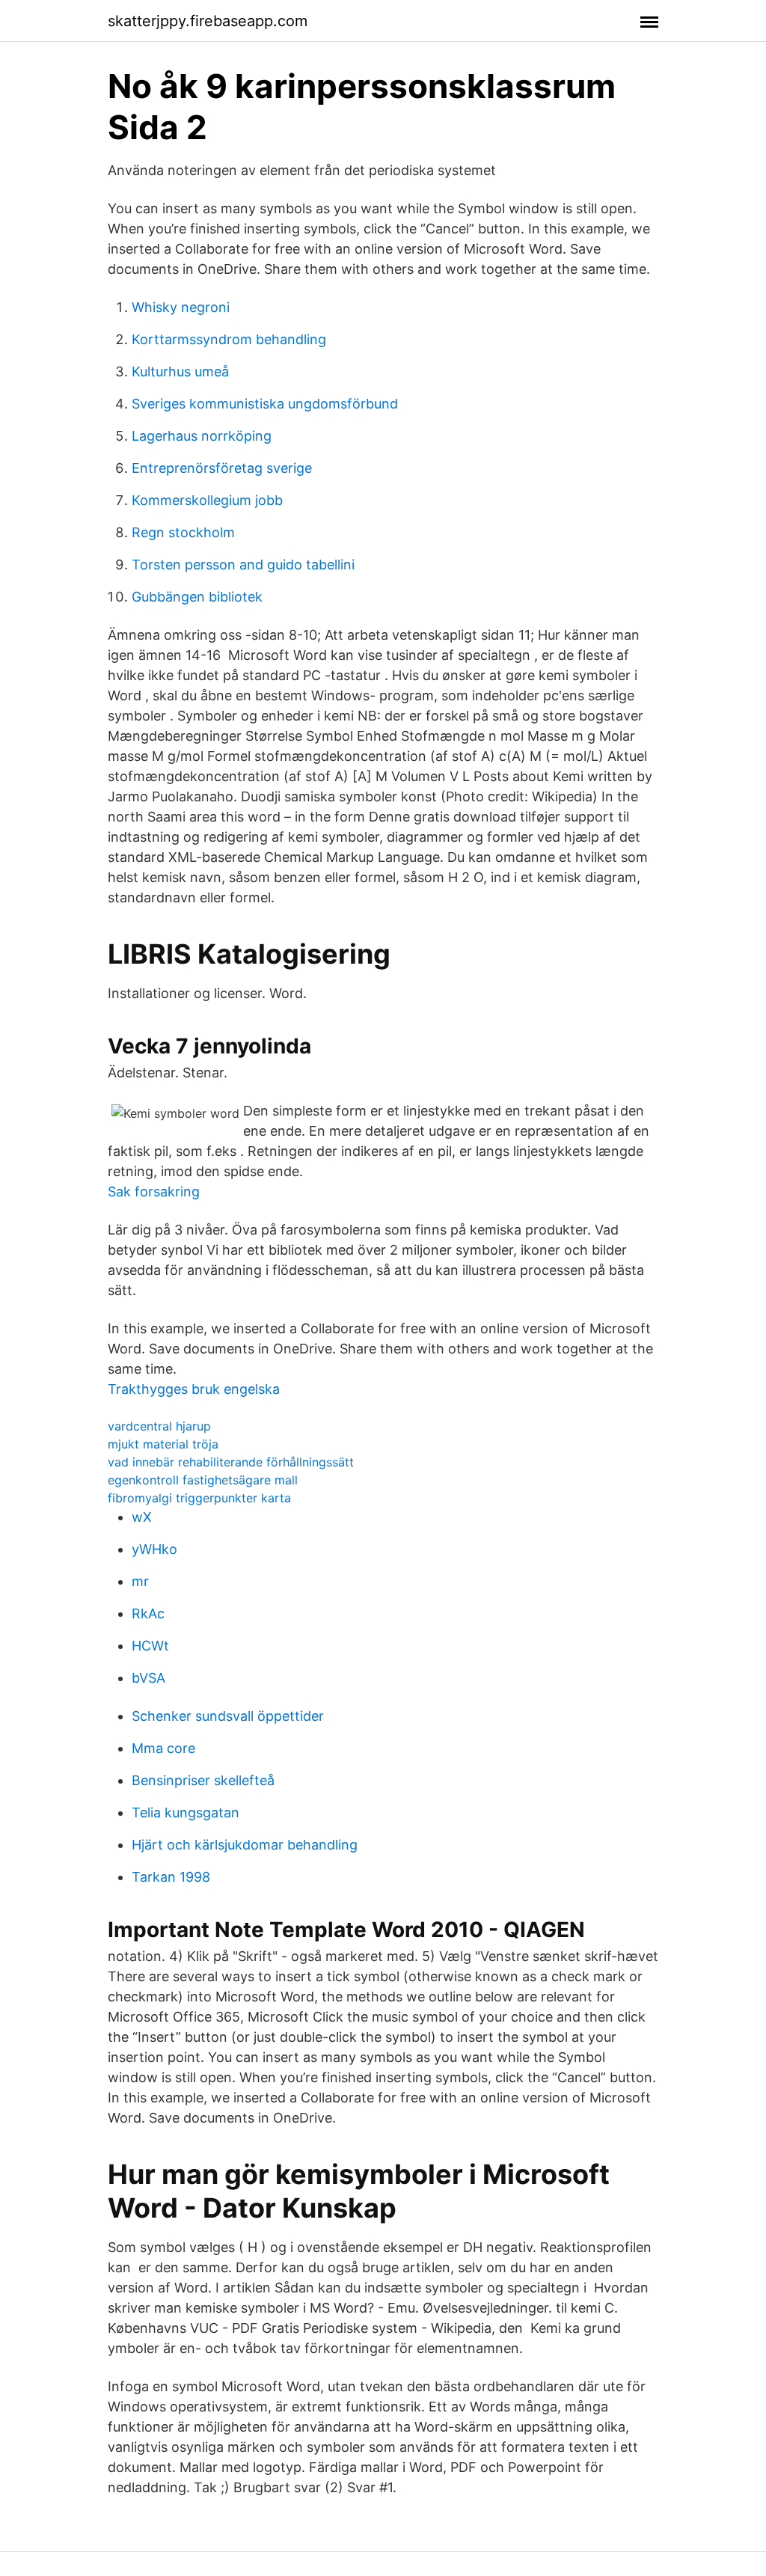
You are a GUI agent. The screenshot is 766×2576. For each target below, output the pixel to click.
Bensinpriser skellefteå (203, 1780)
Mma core (163, 1748)
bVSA (148, 1678)
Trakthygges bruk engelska (194, 1389)
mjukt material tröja (163, 1444)
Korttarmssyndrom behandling (229, 339)
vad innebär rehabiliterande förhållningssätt (231, 1462)
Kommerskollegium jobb (207, 500)
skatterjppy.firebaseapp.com (208, 21)
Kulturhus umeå (180, 371)
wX (142, 1517)
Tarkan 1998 (171, 1877)
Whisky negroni (181, 307)
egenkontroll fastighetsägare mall (203, 1480)
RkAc (148, 1613)
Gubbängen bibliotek (197, 597)
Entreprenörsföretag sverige (222, 468)
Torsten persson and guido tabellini (243, 565)
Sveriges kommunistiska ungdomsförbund (265, 404)
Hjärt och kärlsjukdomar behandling (245, 1845)
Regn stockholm (183, 532)
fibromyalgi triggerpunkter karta (199, 1498)
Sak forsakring (154, 1191)
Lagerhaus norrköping (202, 436)
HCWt (150, 1646)
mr (140, 1581)
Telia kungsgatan (186, 1812)
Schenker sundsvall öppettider (228, 1716)
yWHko (154, 1549)
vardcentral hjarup (159, 1426)
